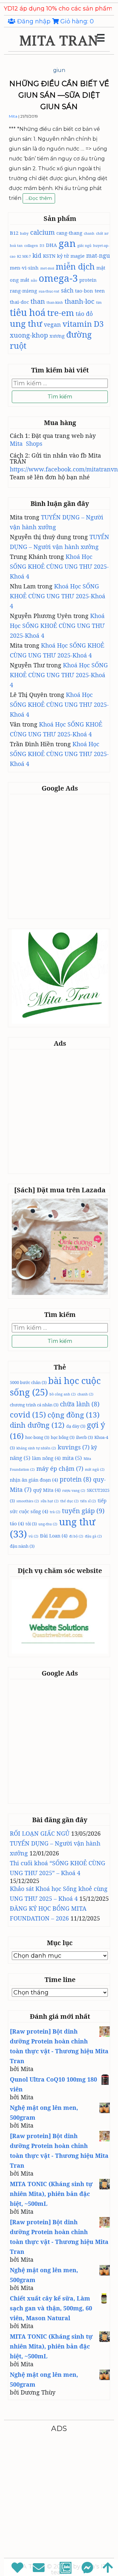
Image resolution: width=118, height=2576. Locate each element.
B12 (14, 233)
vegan (52, 324)
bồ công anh (63, 1394)
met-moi (47, 268)
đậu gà (93, 1536)
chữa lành (80, 1404)
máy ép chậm (60, 1468)
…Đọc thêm (39, 199)
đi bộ (76, 1536)
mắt (25, 280)
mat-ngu (98, 255)
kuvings (74, 1447)
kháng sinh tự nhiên (36, 1448)
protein (88, 280)
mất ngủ (95, 1469)
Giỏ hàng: (76, 21)
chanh (89, 233)
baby (24, 233)
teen (100, 291)
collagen (31, 246)
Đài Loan (54, 1536)
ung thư (26, 323)
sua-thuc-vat (49, 291)
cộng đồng (74, 1415)
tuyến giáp (83, 1511)
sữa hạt (50, 1501)
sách (67, 290)
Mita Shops (26, 443)
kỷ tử (63, 256)
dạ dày (76, 1426)
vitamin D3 (83, 324)
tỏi (31, 1524)
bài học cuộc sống (55, 1386)
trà (55, 1512)
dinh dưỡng (37, 1425)
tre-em (61, 313)
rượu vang (74, 1491)
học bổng (63, 1437)
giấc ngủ (84, 246)
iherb (84, 1437)
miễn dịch (75, 266)
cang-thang (69, 233)
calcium (42, 232)
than (38, 301)
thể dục (69, 1501)
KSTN (49, 256)
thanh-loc (79, 301)
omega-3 (58, 278)
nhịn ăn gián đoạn (34, 1480)
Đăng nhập (34, 21)
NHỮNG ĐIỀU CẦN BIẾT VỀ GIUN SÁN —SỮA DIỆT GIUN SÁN (59, 95)
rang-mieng (23, 291)
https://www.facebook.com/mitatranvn (64, 469)
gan (67, 243)
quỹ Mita (47, 1490)
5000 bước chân (28, 1382)
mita (72, 1458)
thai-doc (19, 302)
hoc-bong (37, 1437)
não (34, 280)
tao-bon (84, 291)
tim (99, 302)
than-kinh (55, 302)
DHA (51, 245)
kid (37, 255)
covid (28, 1415)
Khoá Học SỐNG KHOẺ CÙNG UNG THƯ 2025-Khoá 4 (59, 566)
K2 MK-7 (24, 256)
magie (78, 256)
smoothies (28, 1501)
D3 (42, 246)
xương (57, 336)
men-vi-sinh (24, 268)
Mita (13, 116)
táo (17, 1523)
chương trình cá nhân (34, 1405)
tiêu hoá (28, 312)
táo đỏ (84, 314)
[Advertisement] (59, 856)
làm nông (46, 1458)
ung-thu (48, 1524)
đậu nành (22, 1546)
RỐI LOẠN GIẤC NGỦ (40, 1833)
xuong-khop (29, 335)
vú (33, 1536)
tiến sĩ (88, 1501)
